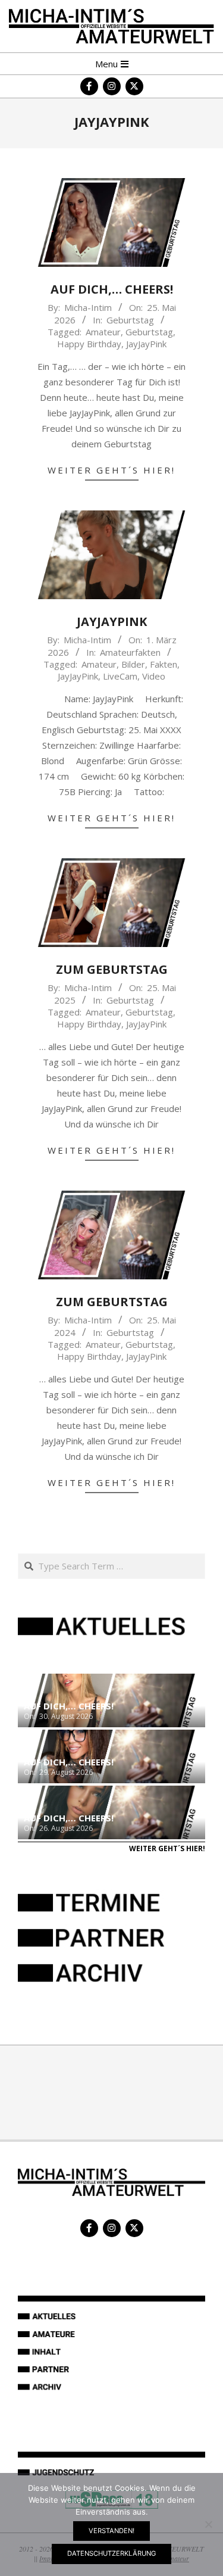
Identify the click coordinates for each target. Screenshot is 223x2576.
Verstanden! (111, 2531)
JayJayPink (146, 344)
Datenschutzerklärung (111, 2553)
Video (154, 676)
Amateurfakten (130, 652)
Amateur (103, 332)
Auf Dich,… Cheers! (112, 289)
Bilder (133, 664)
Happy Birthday (89, 344)
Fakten (164, 664)
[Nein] (208, 2524)
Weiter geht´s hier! (111, 470)
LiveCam (120, 676)
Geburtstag (130, 320)
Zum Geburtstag (112, 969)
